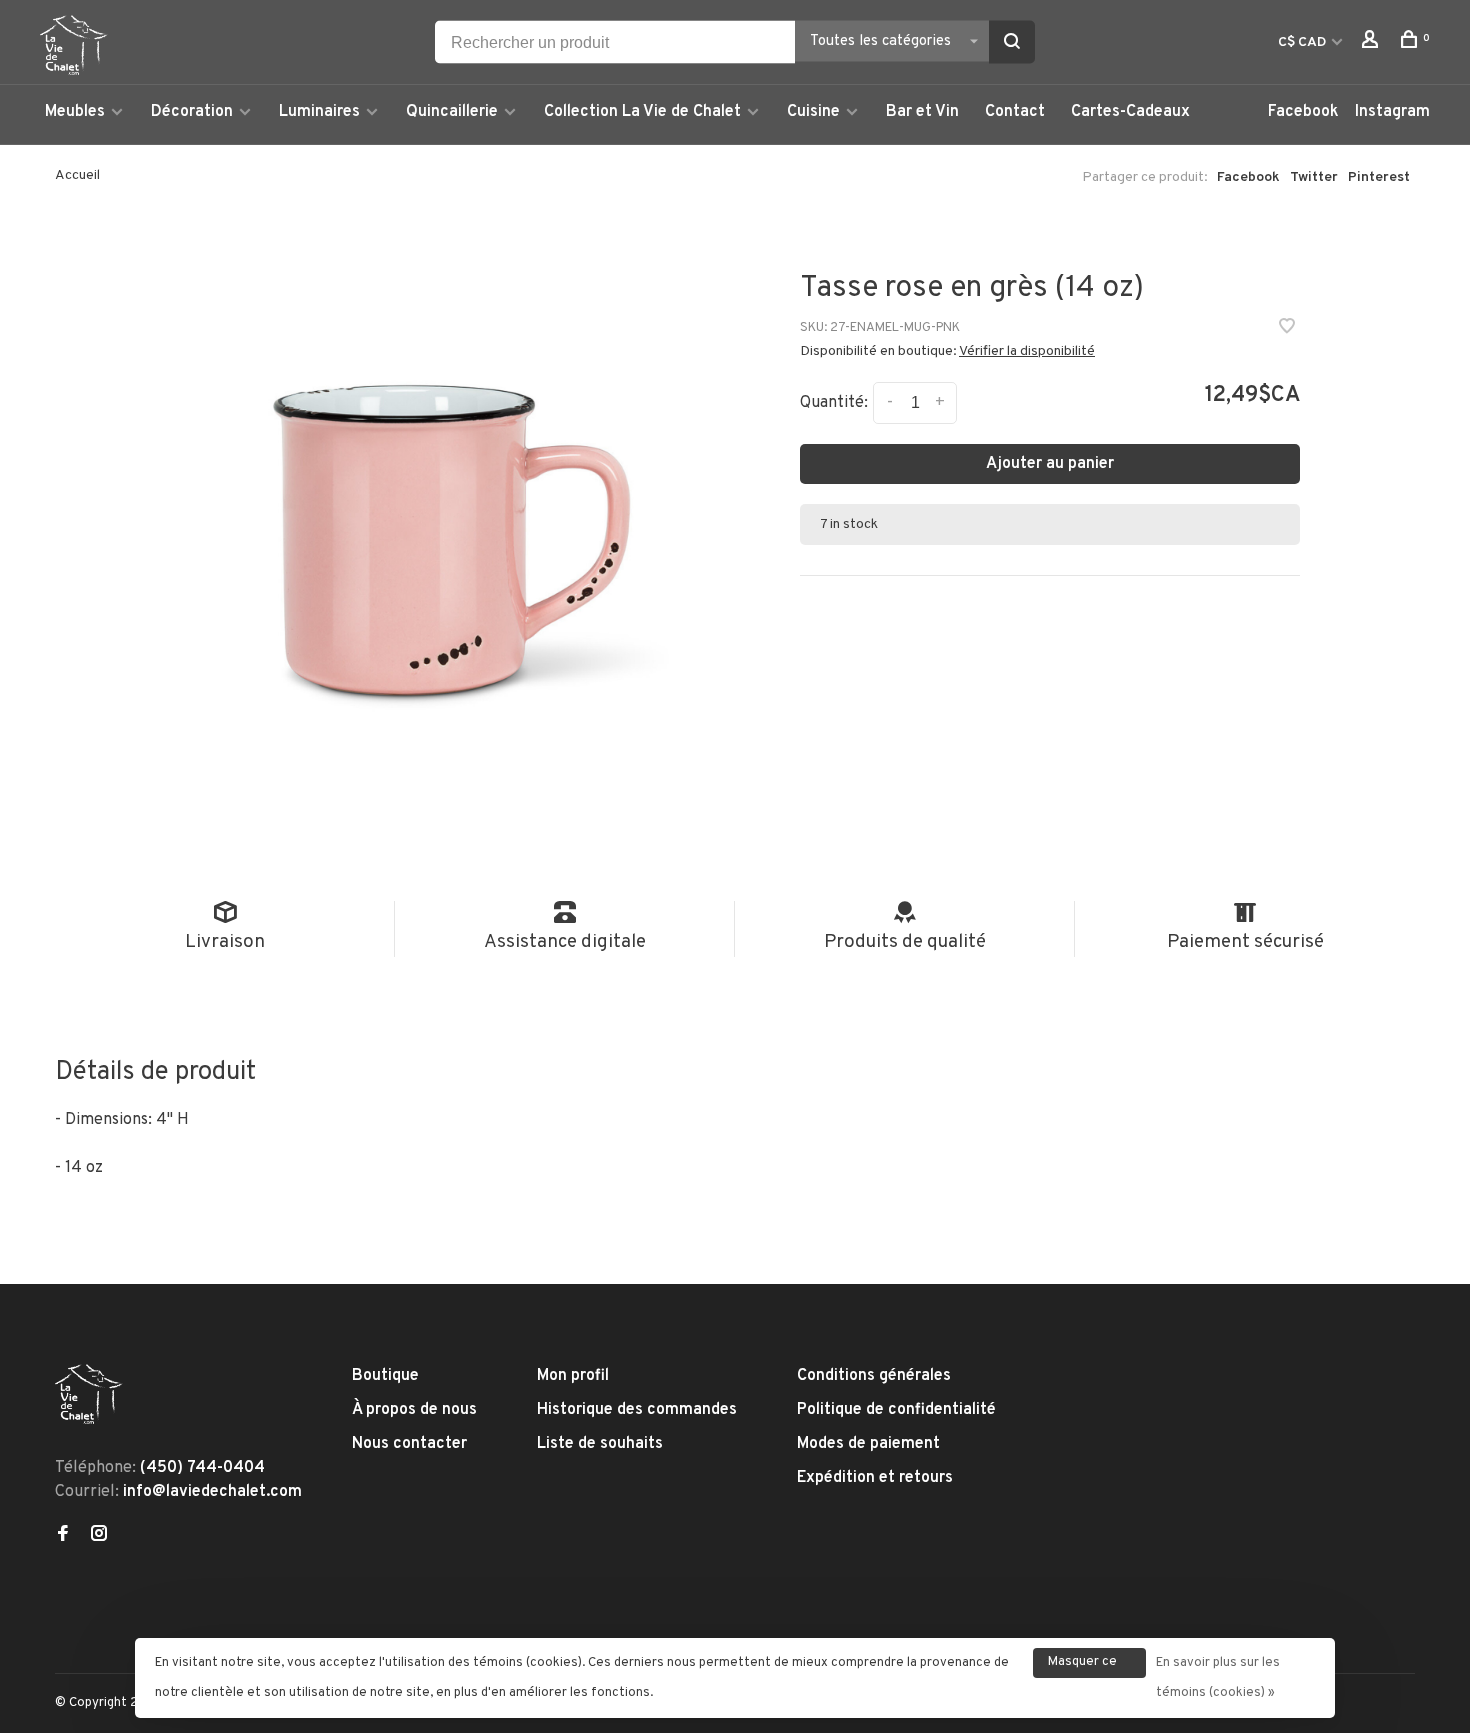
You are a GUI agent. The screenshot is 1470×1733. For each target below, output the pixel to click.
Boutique (385, 1376)
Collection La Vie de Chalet (642, 112)
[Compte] (1372, 43)
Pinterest (1379, 177)
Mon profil (573, 1376)
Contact (1015, 112)
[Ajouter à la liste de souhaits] (1287, 329)
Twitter (1314, 177)
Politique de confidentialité (896, 1410)
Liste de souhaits (600, 1444)
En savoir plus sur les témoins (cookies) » (1218, 1678)
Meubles (75, 112)
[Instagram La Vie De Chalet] (99, 1536)
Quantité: (834, 403)
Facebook (1303, 112)
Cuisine (813, 112)
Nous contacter (409, 1444)
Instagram (1392, 112)
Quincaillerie (452, 112)
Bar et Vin (922, 112)
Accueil (77, 175)
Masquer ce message (1082, 1666)
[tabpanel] (425, 531)
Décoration (192, 112)
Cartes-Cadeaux (1130, 112)
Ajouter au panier (1050, 464)
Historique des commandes (637, 1410)
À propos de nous (414, 1410)
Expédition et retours (875, 1478)
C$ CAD (1303, 42)
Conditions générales (874, 1376)
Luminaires (319, 112)
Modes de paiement (868, 1444)
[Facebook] (63, 1536)
